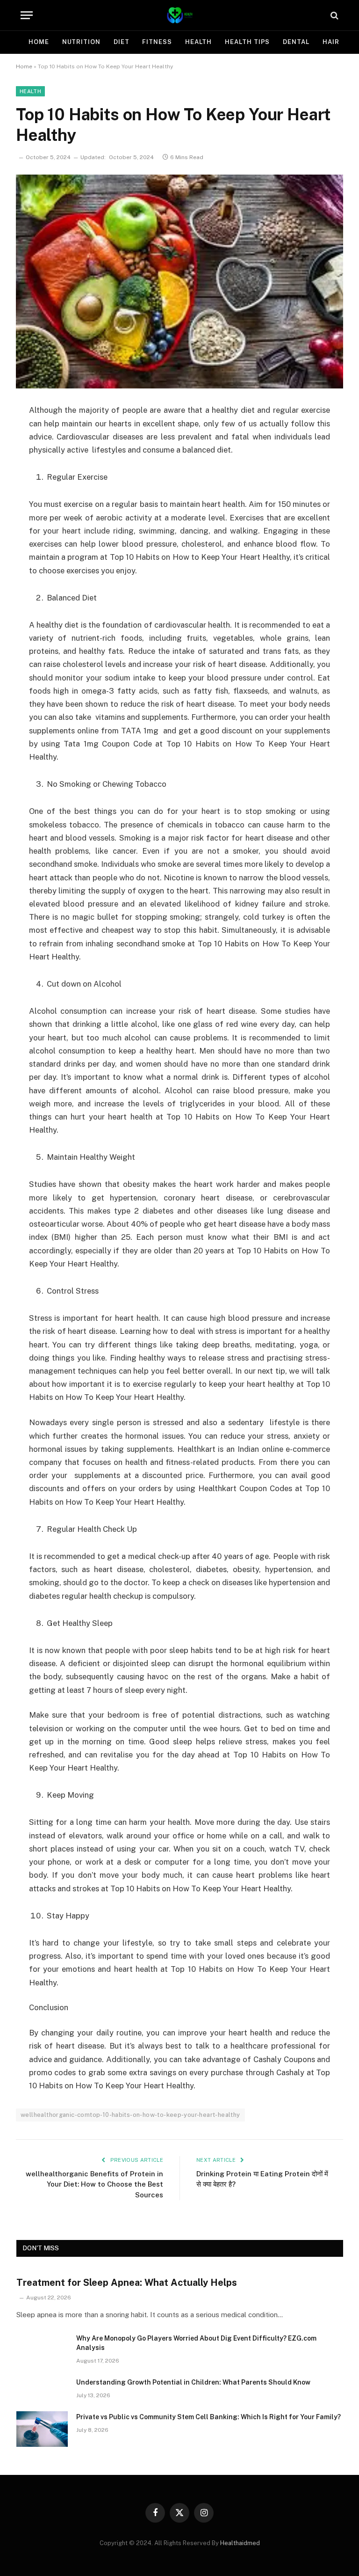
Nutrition (81, 42)
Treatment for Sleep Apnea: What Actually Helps (127, 2283)
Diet (122, 42)
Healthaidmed (240, 2543)
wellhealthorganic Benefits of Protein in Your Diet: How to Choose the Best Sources (94, 2184)
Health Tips (247, 42)
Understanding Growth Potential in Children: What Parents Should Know (193, 2382)
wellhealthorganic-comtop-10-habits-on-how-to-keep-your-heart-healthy (130, 2115)
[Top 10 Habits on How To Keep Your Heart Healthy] (179, 282)
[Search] (334, 15)
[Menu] (27, 15)
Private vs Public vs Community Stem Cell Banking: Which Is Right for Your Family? (208, 2417)
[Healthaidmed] (179, 15)
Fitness (157, 42)
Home (39, 42)
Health (198, 42)
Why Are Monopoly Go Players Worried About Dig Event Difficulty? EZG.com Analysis (196, 2343)
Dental (296, 42)
